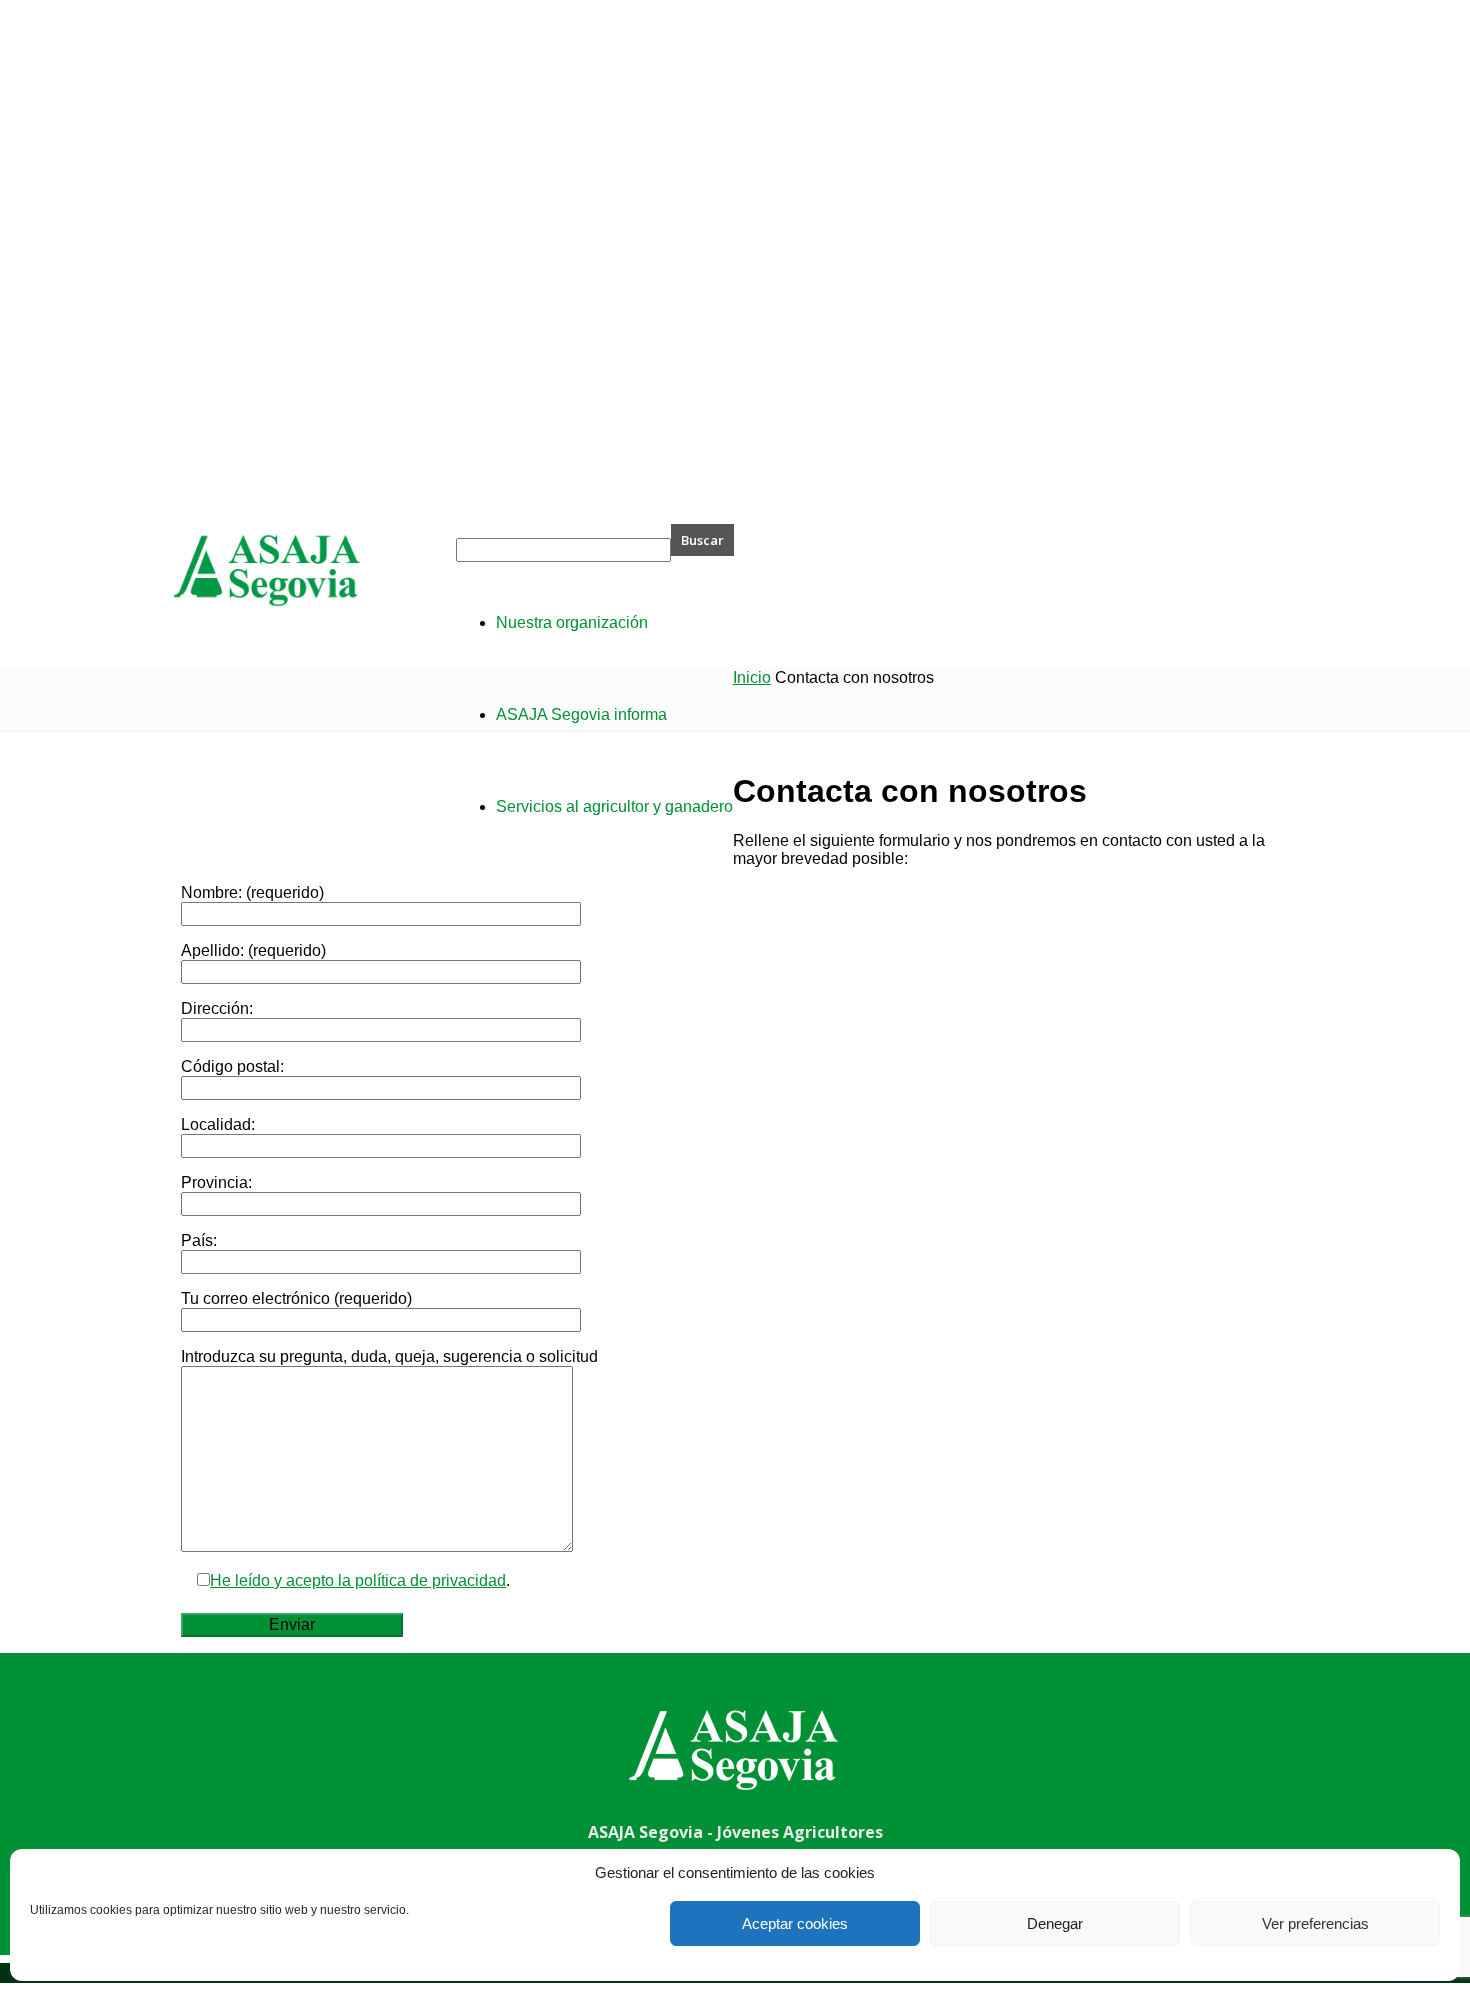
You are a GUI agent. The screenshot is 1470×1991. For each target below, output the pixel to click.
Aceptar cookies (795, 1923)
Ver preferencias (1315, 1923)
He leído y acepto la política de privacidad (358, 1580)
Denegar (1055, 1923)
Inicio (752, 677)
